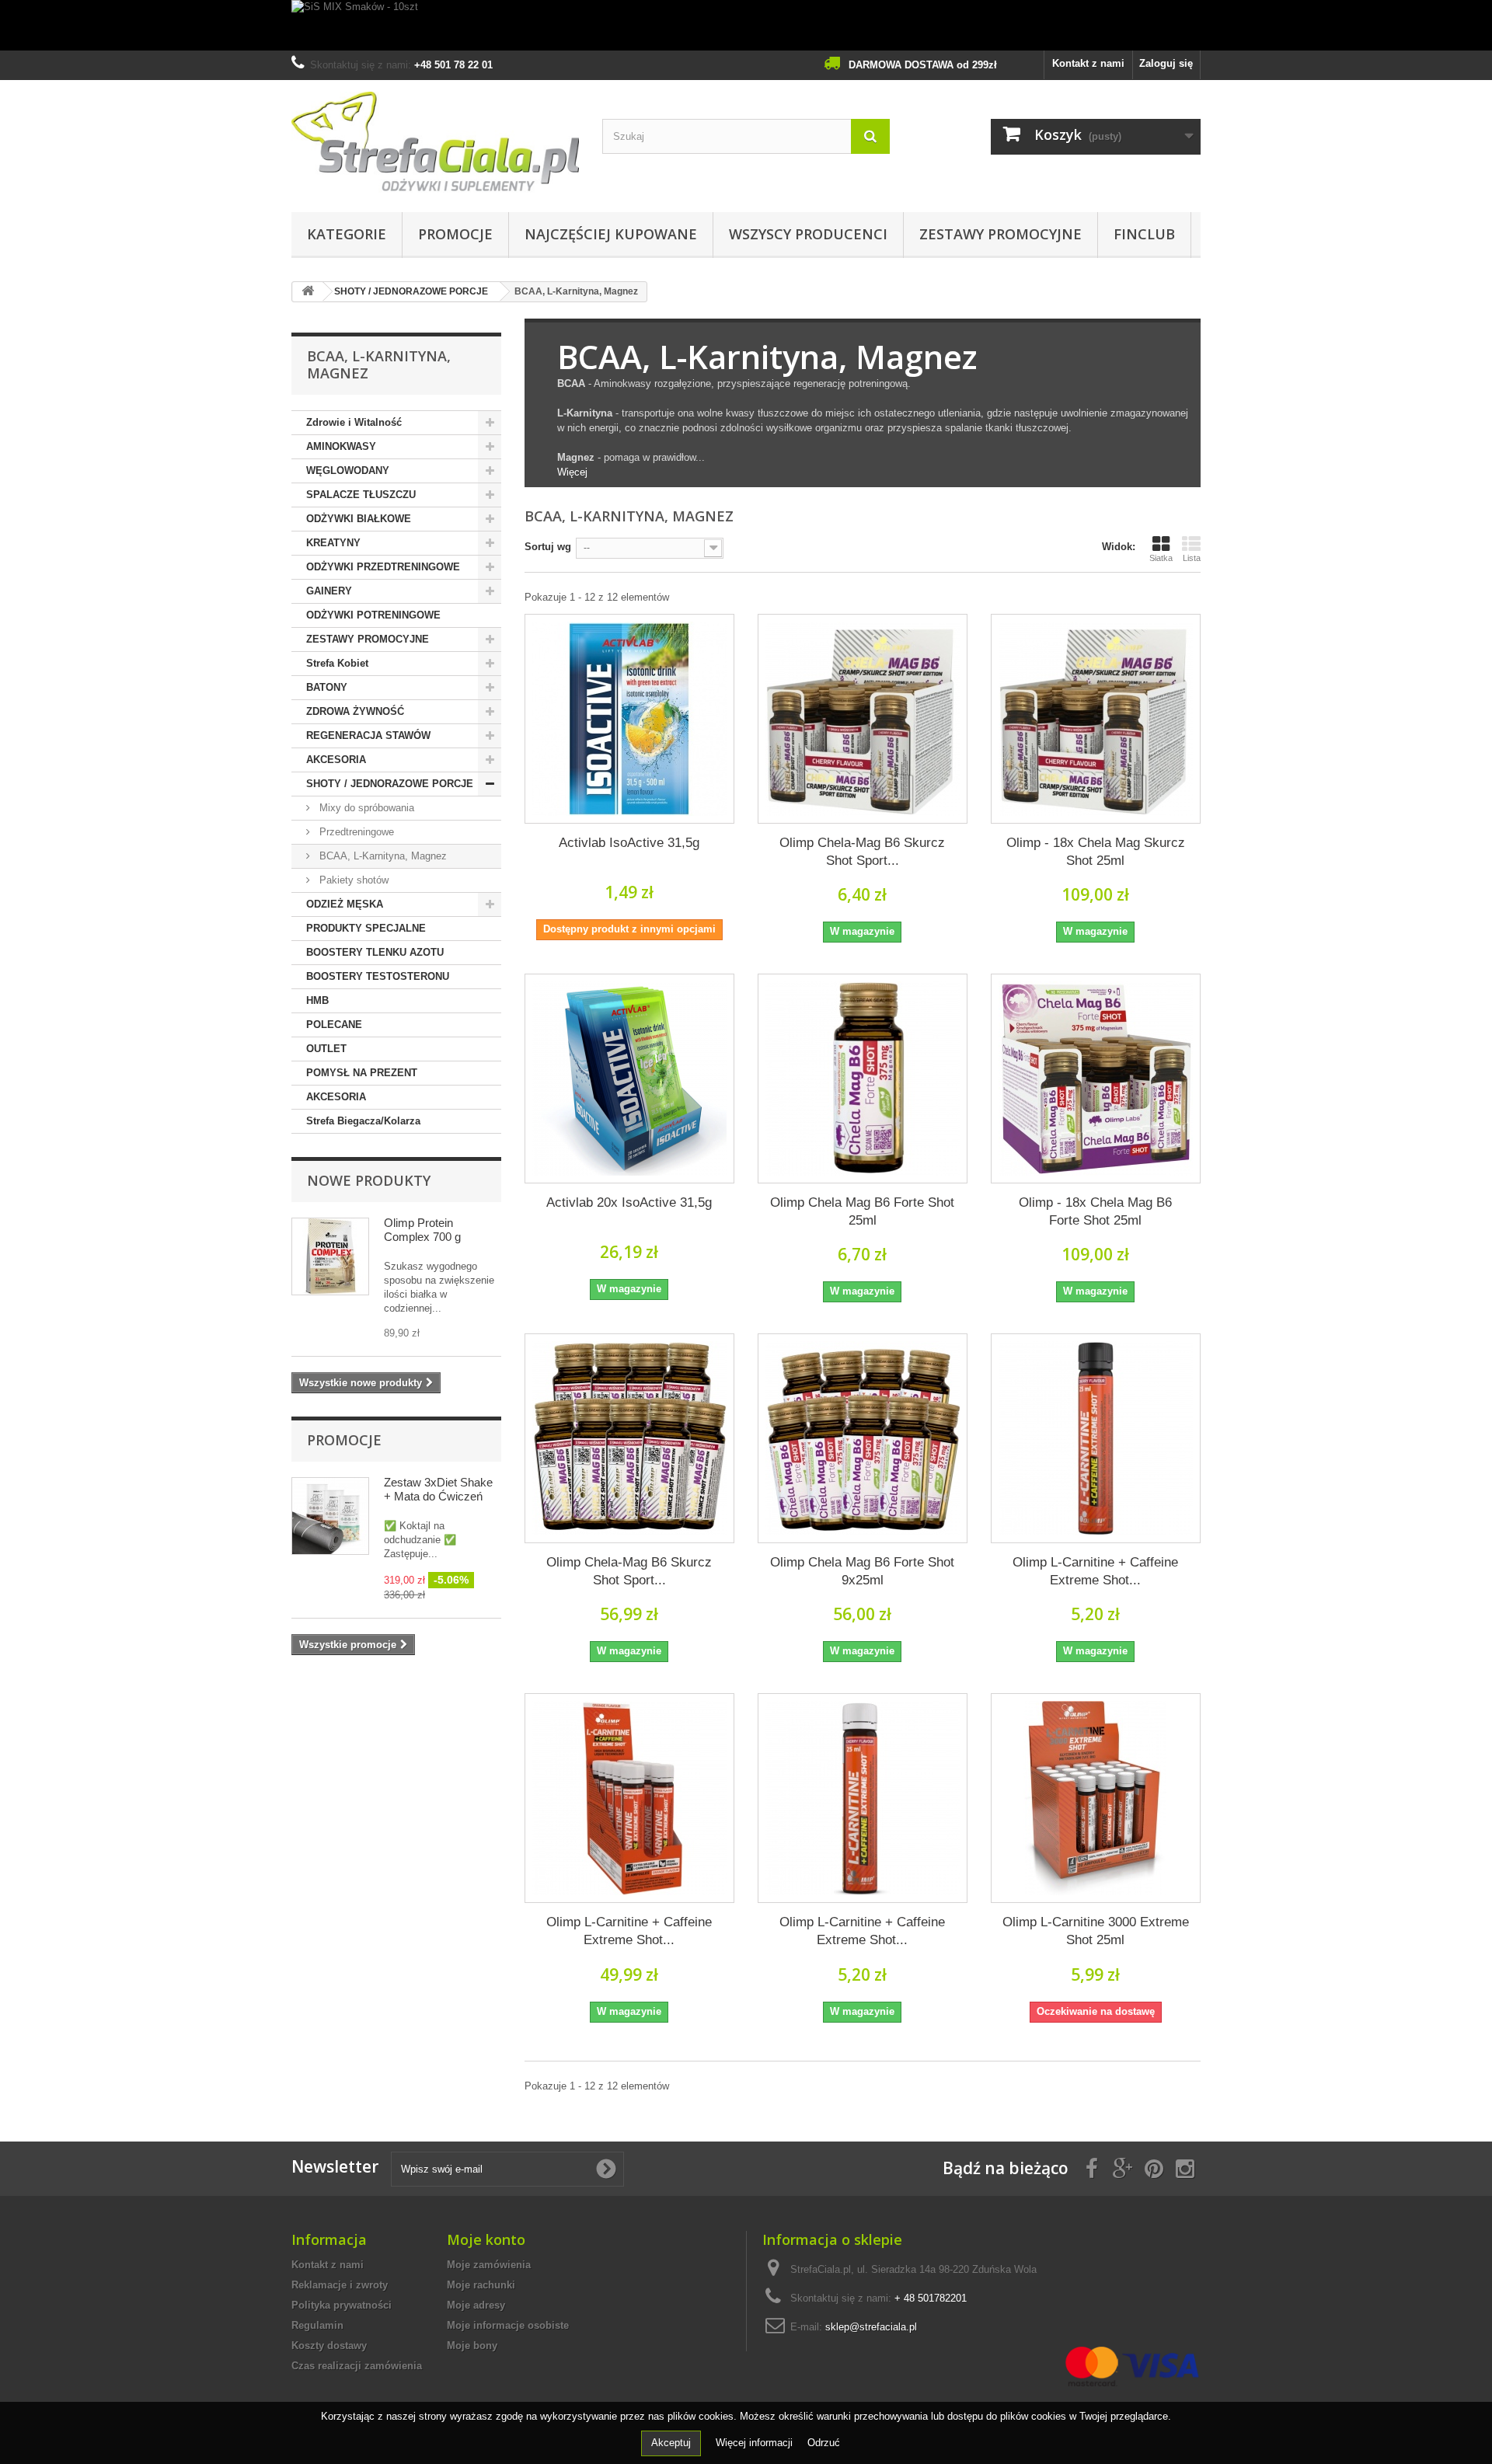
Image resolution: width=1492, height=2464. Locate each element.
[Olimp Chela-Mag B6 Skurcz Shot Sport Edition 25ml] (863, 719)
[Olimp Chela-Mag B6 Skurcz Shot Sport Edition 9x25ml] (629, 1438)
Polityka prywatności (342, 2305)
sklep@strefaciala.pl (871, 2327)
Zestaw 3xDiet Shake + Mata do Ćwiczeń (438, 1489)
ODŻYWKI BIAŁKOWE (359, 519)
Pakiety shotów (352, 880)
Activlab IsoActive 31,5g (629, 843)
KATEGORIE (347, 234)
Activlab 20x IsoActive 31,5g (629, 1202)
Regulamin (317, 2325)
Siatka (1161, 558)
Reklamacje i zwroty (340, 2285)
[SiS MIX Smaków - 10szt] (746, 25)
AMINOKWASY (341, 446)
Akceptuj (671, 2443)
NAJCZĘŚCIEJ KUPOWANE (611, 234)
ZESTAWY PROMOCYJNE (1000, 234)
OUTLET (326, 1049)
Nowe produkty (369, 1180)
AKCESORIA (336, 760)
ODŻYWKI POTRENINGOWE (373, 615)
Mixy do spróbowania (365, 808)
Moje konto (486, 2239)
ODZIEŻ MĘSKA (345, 904)
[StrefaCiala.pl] (435, 142)
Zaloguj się (1166, 63)
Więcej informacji (756, 2443)
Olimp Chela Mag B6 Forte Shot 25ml (862, 1211)
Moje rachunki (481, 2285)
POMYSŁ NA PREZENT (362, 1073)
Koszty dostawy (329, 2346)
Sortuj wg (548, 547)
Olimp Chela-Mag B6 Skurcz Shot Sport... (862, 852)
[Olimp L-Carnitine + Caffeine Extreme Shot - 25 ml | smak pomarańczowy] (1096, 1438)
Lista (1192, 558)
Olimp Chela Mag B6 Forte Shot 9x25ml (862, 1571)
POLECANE (334, 1025)
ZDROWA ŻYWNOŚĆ (355, 711)
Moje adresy (476, 2305)
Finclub (1144, 234)
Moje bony (472, 2346)
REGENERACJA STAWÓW (368, 735)
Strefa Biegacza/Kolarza (363, 1121)
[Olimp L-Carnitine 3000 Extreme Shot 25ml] (1096, 1798)
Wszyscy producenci (808, 234)
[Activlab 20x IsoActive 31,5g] (629, 1079)
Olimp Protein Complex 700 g (422, 1230)
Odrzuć (824, 2443)
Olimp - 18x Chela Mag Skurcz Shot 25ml (1096, 852)
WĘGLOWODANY (348, 470)
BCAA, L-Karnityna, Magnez (382, 856)
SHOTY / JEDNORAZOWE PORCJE (390, 784)
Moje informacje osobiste (508, 2325)
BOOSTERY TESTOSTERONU (378, 976)
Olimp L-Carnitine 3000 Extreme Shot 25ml (1096, 1931)
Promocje (344, 1440)
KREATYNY (333, 543)
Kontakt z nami (1088, 63)
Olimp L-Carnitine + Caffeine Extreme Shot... (1095, 1571)
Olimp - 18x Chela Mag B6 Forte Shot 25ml (1095, 1211)
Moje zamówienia (489, 2265)
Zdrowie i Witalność (354, 422)
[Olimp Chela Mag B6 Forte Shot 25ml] (863, 1079)
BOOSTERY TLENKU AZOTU (375, 952)
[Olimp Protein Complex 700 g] (330, 1256)
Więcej (572, 472)
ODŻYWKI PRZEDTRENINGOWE (383, 567)
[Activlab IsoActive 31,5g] (629, 719)
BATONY (327, 687)
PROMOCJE (455, 234)
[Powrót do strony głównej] (308, 292)
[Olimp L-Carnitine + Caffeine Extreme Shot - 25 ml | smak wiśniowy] (863, 1798)
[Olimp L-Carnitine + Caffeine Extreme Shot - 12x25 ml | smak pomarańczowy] (629, 1798)
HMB (317, 1000)
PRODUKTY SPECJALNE (366, 928)
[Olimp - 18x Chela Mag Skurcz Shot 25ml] (1096, 719)
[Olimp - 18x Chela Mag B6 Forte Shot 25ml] (1096, 1079)
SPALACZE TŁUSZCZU (361, 495)
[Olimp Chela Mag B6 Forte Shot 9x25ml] (863, 1438)
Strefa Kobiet (337, 663)
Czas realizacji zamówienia (357, 2366)
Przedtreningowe (355, 832)
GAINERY (329, 591)
